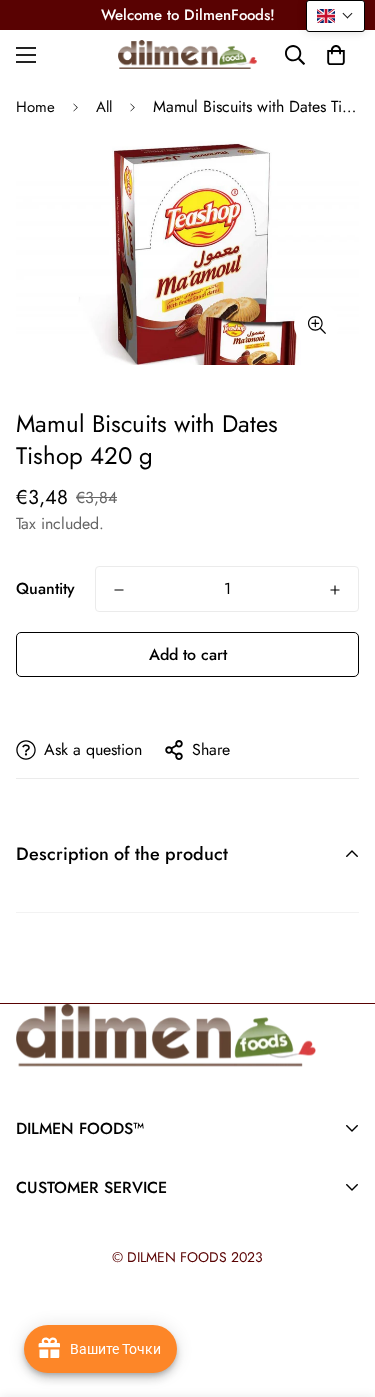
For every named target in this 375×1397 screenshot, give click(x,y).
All (104, 107)
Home (35, 107)
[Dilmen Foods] (188, 54)
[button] (336, 55)
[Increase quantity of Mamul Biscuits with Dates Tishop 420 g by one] (335, 590)
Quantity (45, 588)
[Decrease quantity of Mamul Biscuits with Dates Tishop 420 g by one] (119, 590)
